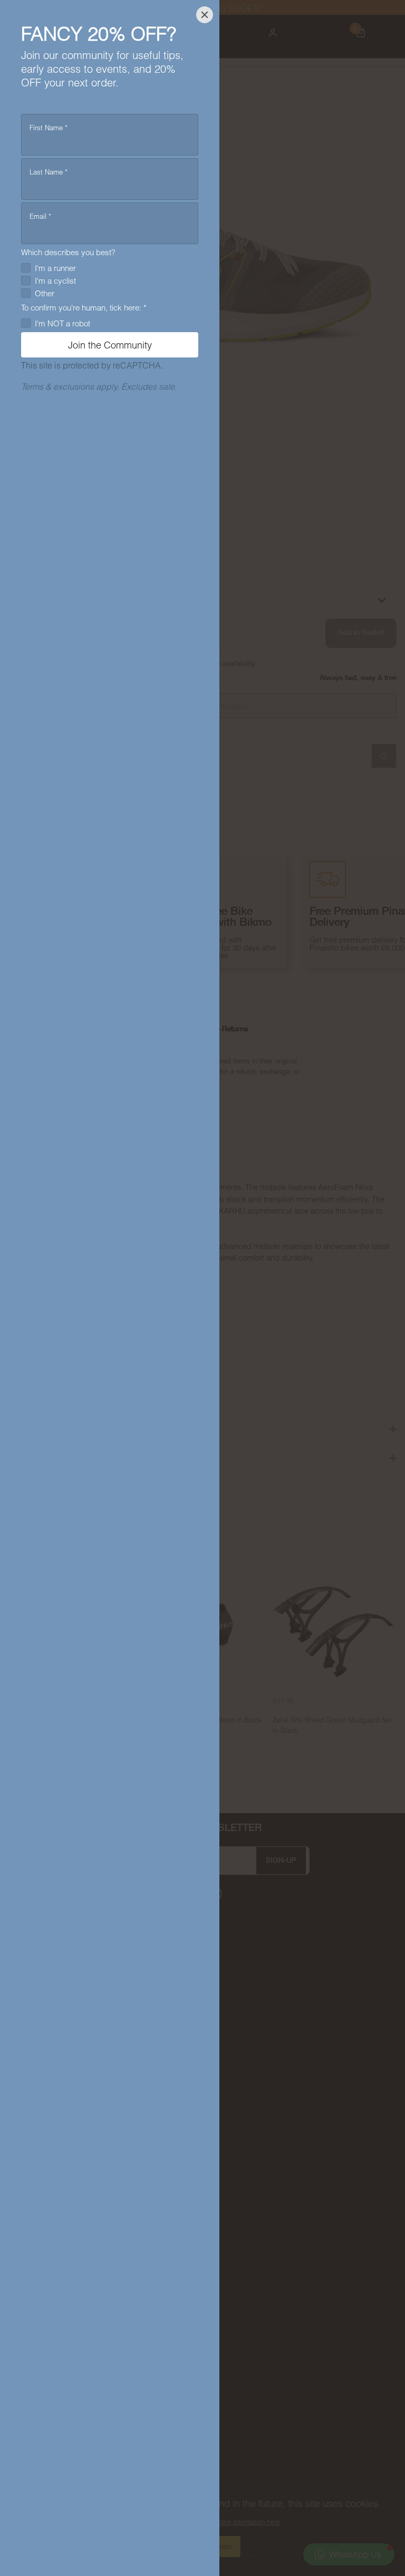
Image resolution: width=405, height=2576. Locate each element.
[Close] (205, 15)
